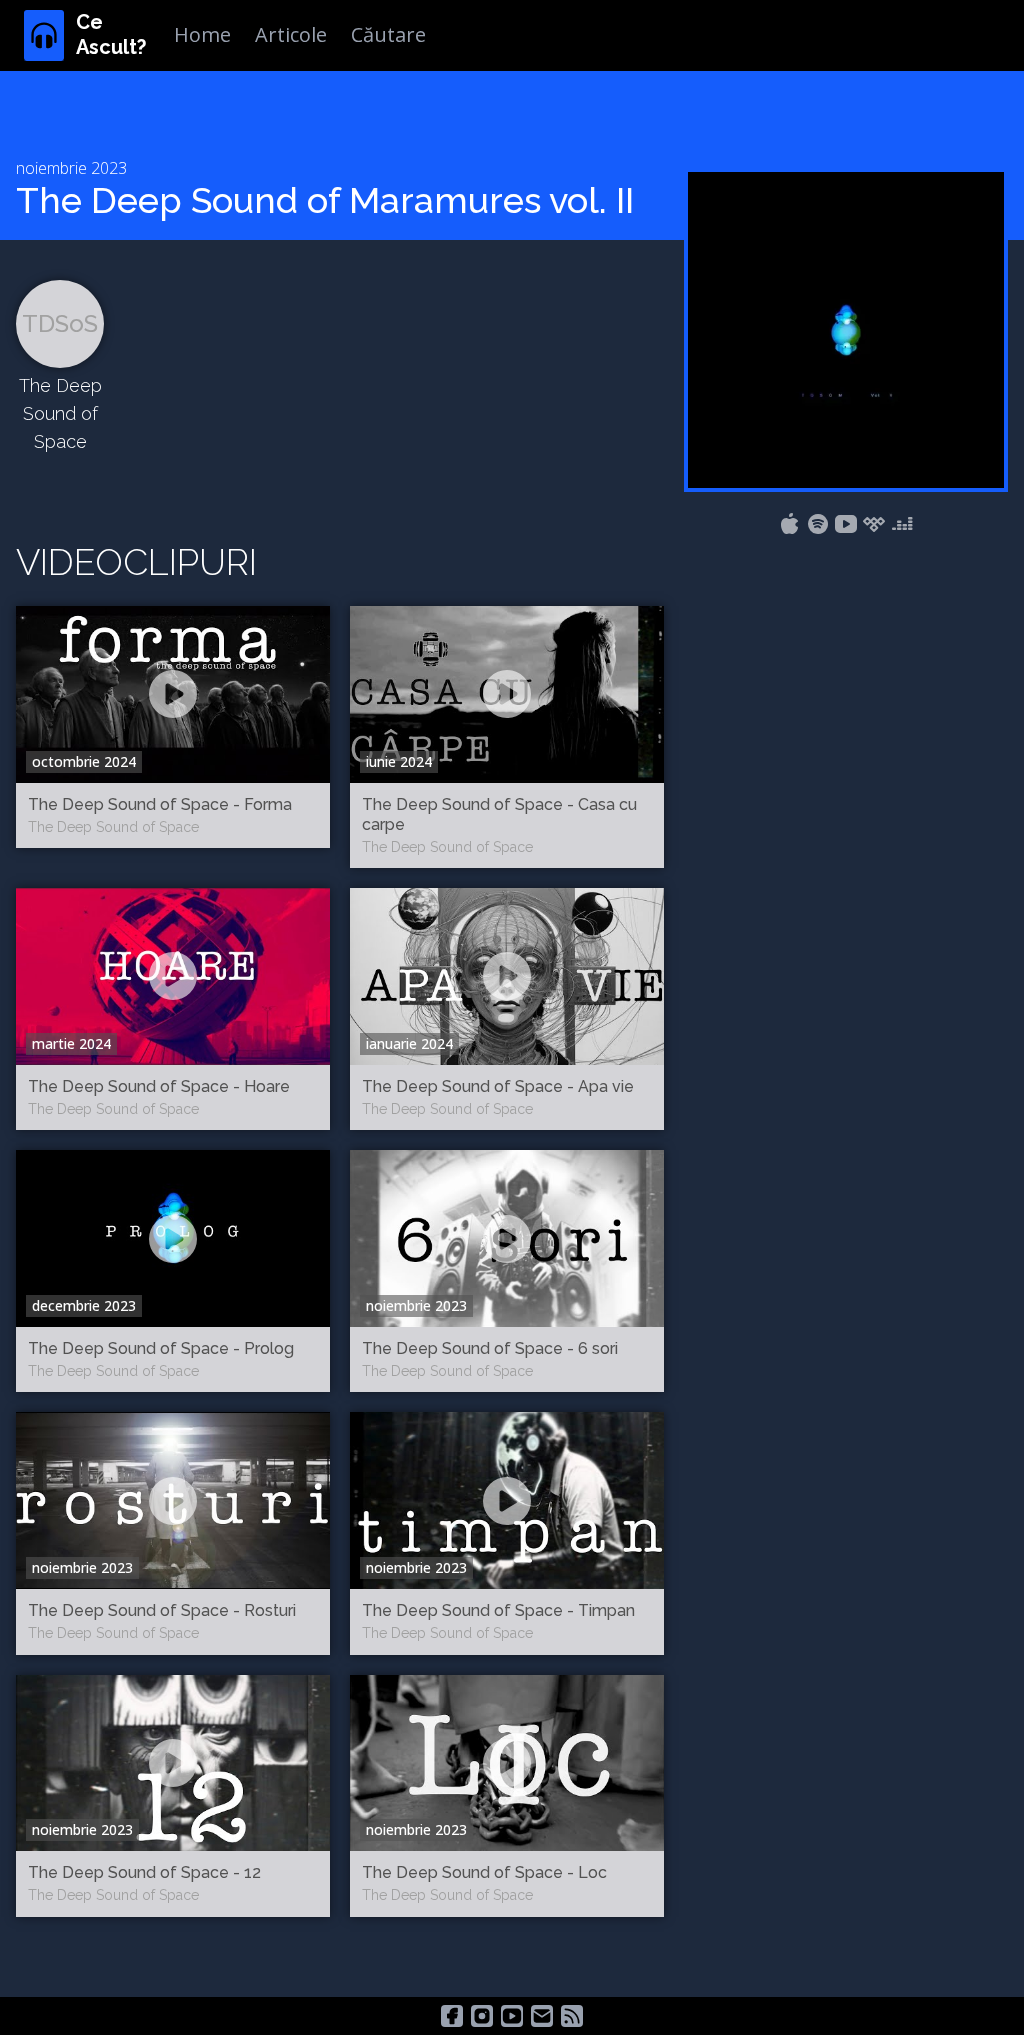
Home (202, 34)
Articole (291, 34)
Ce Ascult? (111, 34)
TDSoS (60, 323)
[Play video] (173, 694)
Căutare (388, 34)
